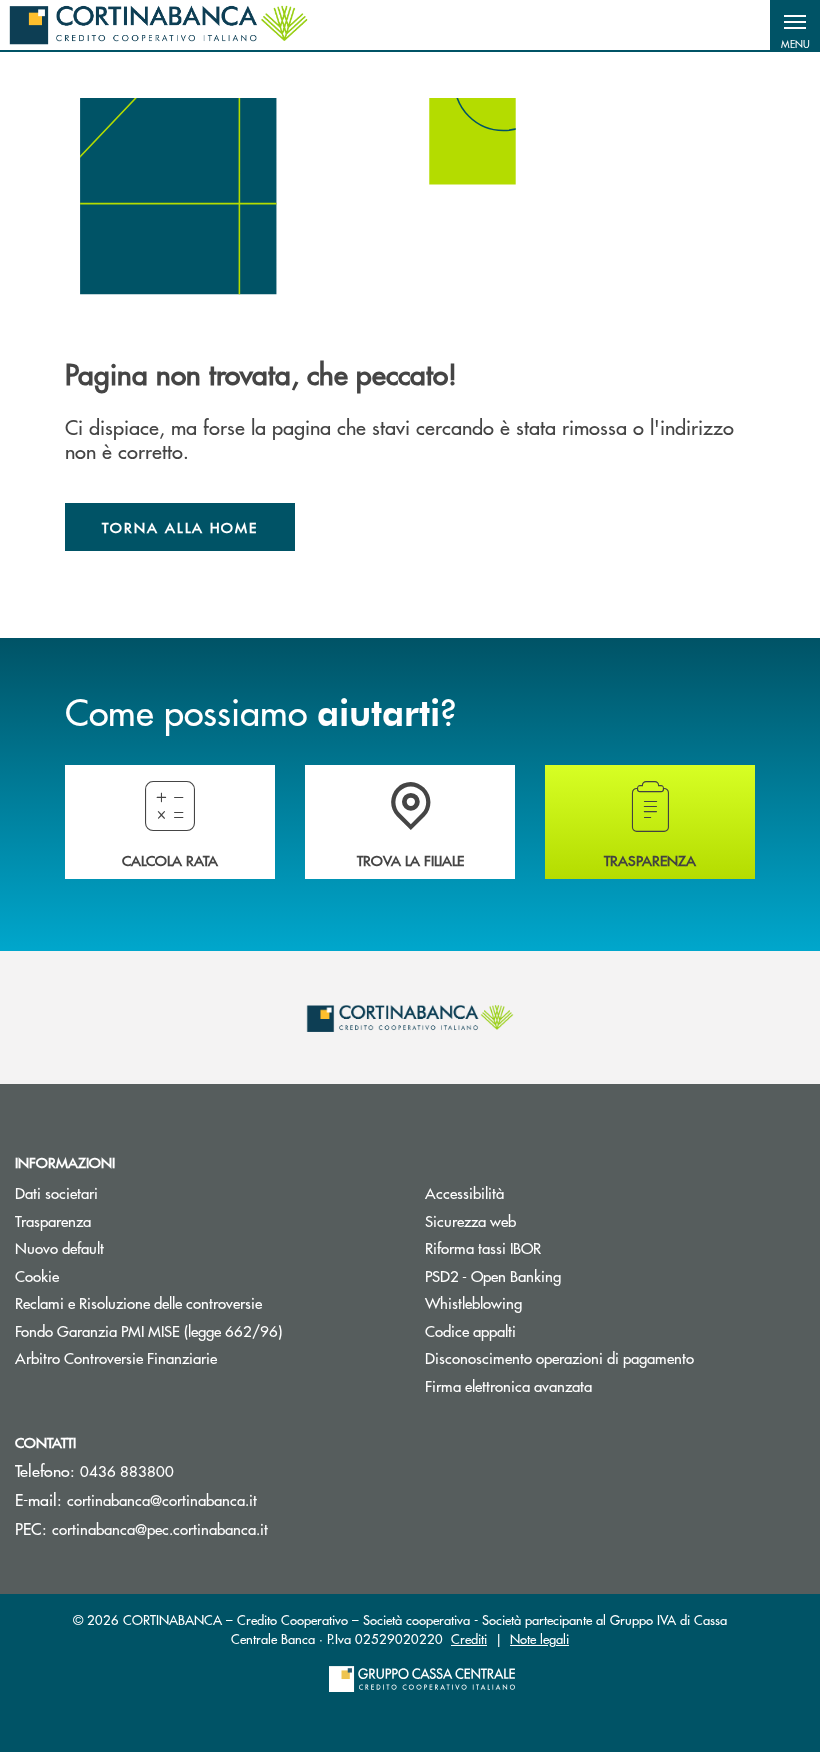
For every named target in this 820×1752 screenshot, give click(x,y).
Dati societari (56, 1192)
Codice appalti (470, 1330)
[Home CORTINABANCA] (158, 25)
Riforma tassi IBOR (558, 1247)
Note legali (539, 1638)
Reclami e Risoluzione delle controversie (205, 1302)
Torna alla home (180, 527)
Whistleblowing (549, 1302)
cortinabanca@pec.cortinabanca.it (160, 1528)
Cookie (37, 1275)
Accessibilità (464, 1192)
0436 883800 (127, 1470)
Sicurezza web (470, 1220)
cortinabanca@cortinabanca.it (162, 1499)
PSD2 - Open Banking (568, 1275)
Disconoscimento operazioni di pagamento (559, 1357)
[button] (795, 25)
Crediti (469, 1638)
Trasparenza (53, 1220)
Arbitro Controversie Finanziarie (191, 1357)
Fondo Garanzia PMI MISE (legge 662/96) (205, 1330)
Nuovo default (59, 1247)
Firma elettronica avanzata (508, 1385)
